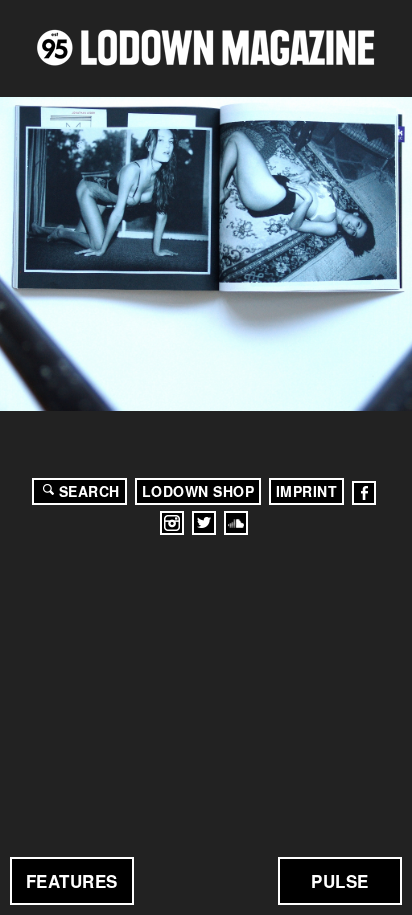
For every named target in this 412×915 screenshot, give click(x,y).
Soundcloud (236, 523)
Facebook (364, 493)
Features (72, 881)
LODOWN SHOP (198, 491)
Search (89, 491)
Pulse (340, 881)
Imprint (307, 491)
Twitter (204, 523)
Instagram (172, 523)
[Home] (206, 47)
